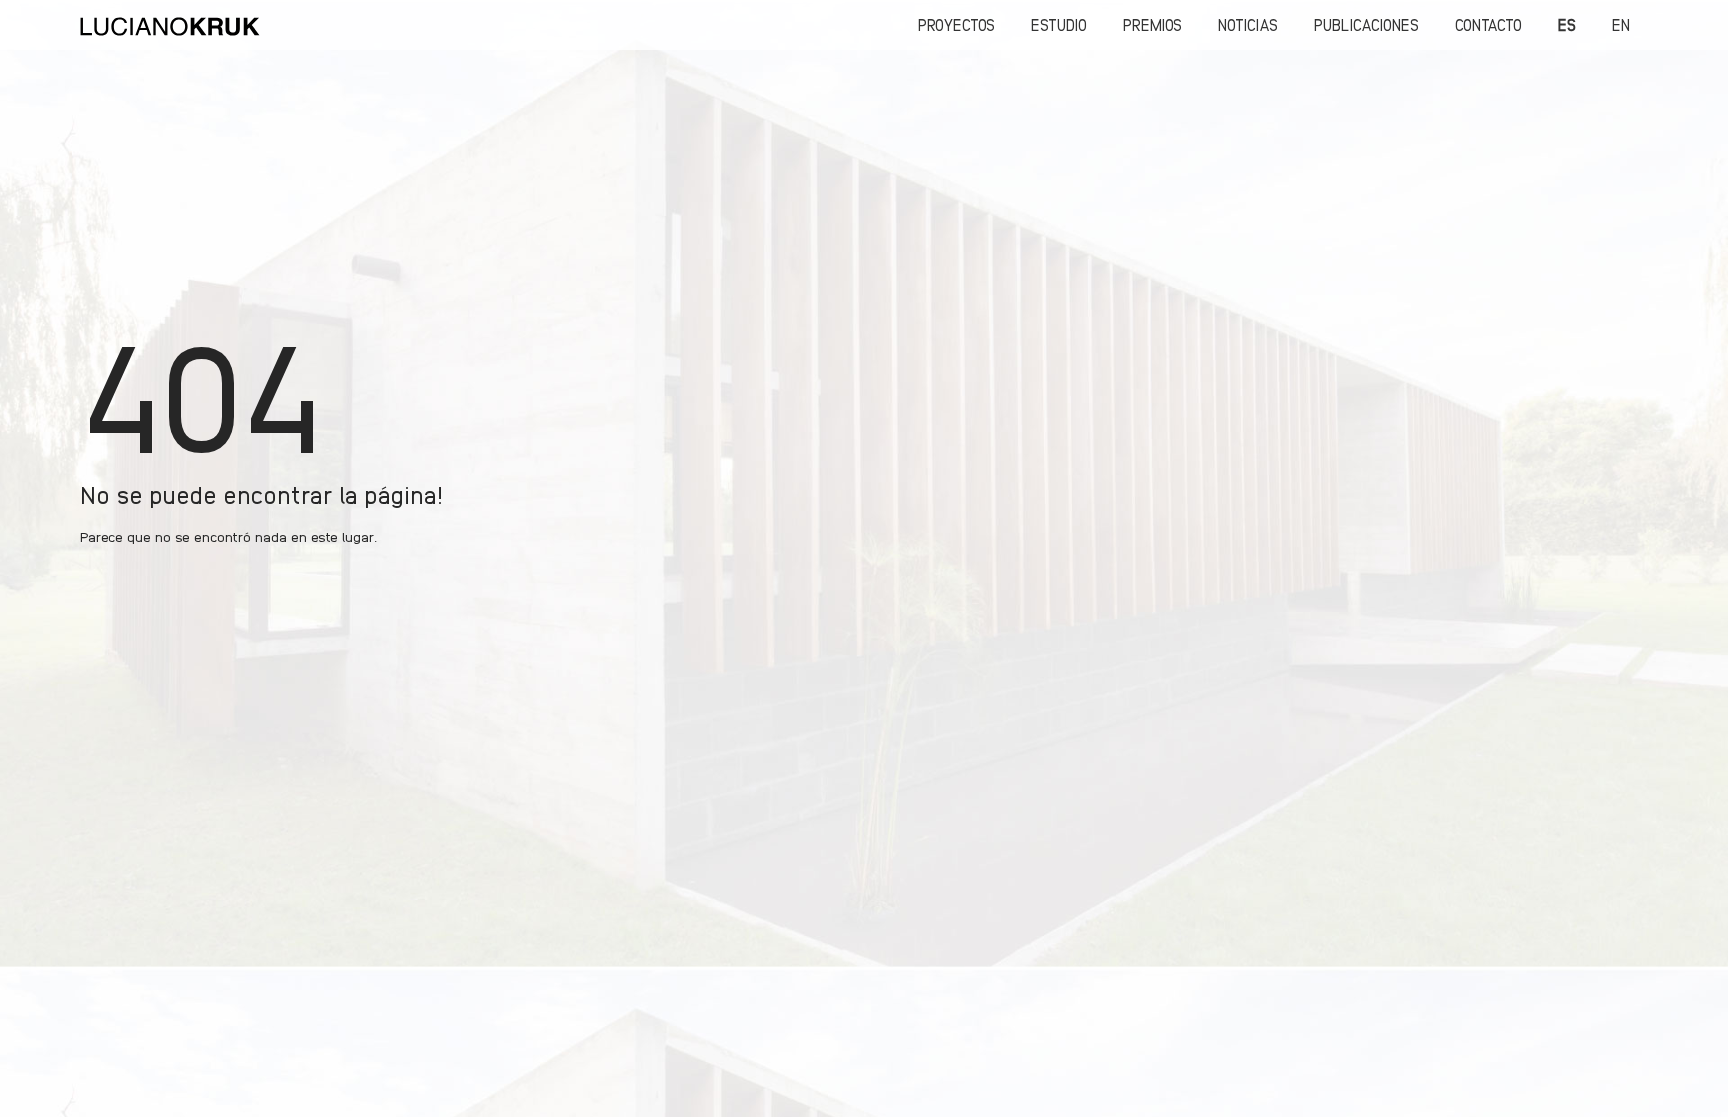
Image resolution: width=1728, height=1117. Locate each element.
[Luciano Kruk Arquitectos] (170, 25)
